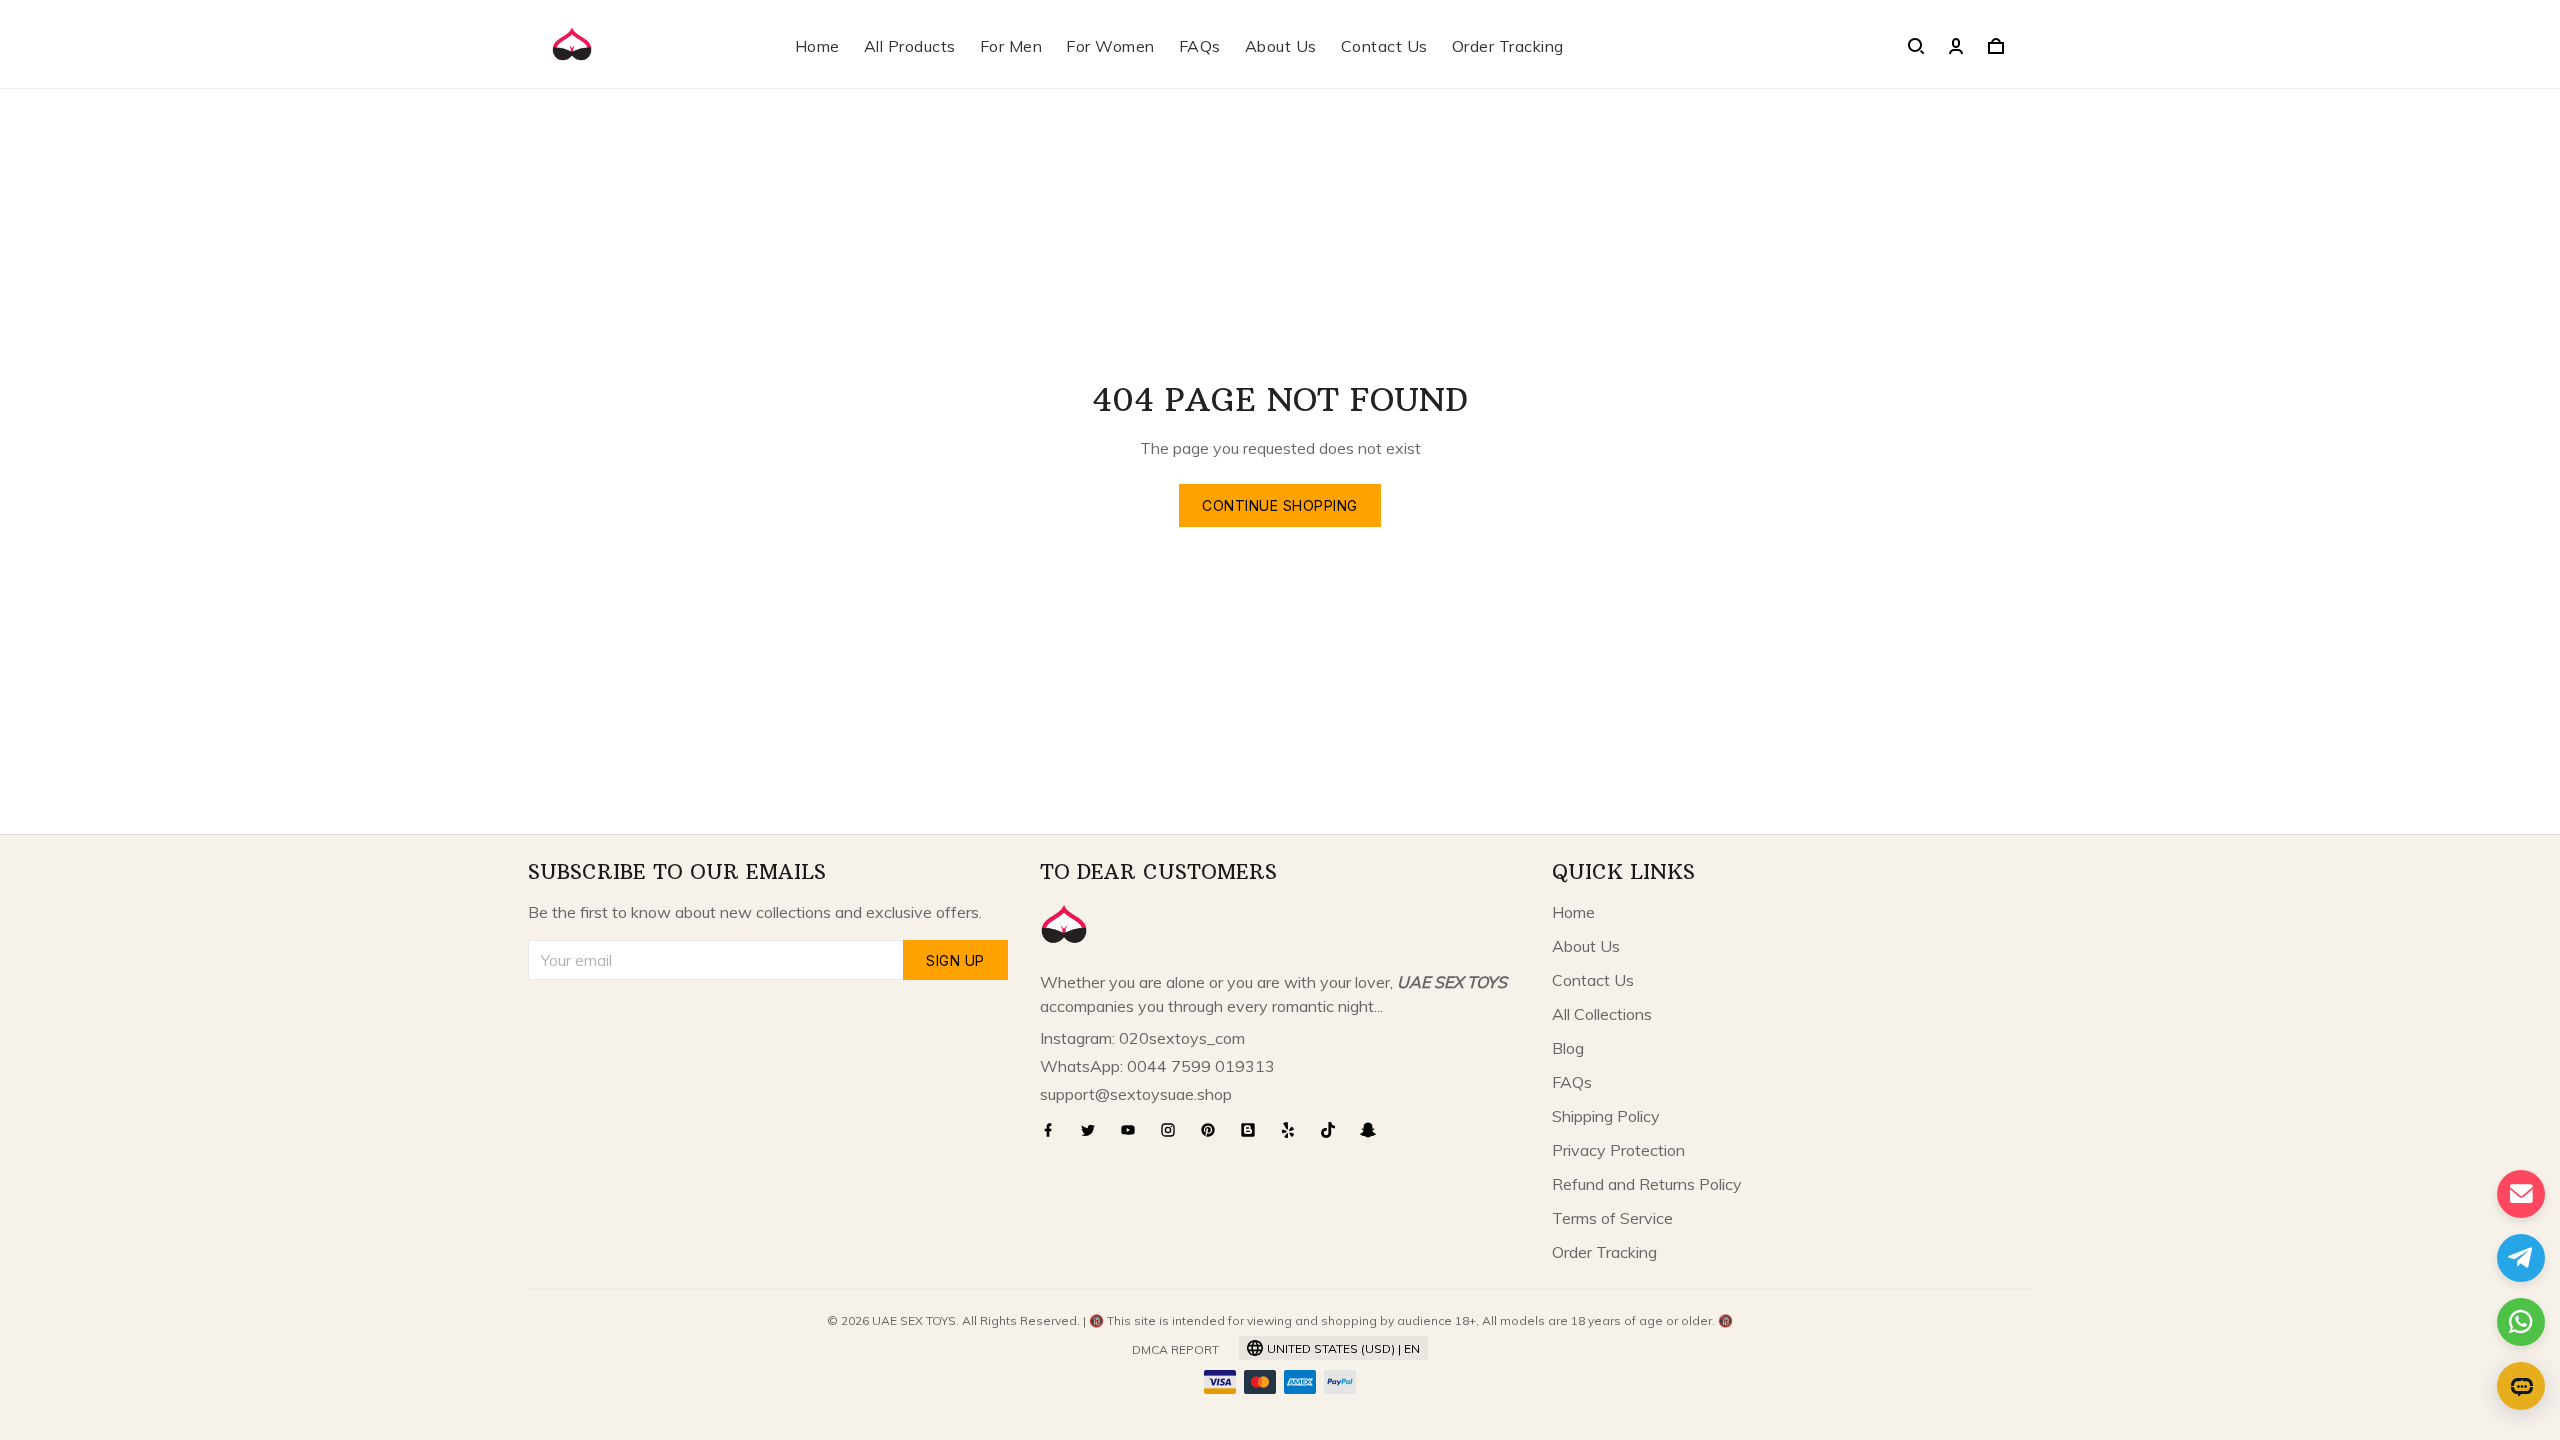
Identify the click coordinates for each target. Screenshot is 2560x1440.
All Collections (1602, 1014)
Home (817, 46)
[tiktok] (1334, 1130)
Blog (1568, 1048)
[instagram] (1174, 1130)
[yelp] (1294, 1130)
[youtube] (1134, 1130)
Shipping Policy (1606, 1116)
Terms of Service (1612, 1218)
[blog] (1254, 1130)
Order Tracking (1508, 46)
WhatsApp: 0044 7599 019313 (1157, 1066)
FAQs (1200, 46)
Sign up (955, 960)
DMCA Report (1175, 1349)
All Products (910, 46)
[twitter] (1094, 1130)
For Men (1011, 46)
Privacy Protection (1618, 1150)
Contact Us (1384, 46)
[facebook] (1054, 1130)
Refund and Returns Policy (1647, 1184)
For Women (1110, 46)
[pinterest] (1214, 1130)
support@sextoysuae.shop (1136, 1094)
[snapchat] (1374, 1130)
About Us (1281, 46)
